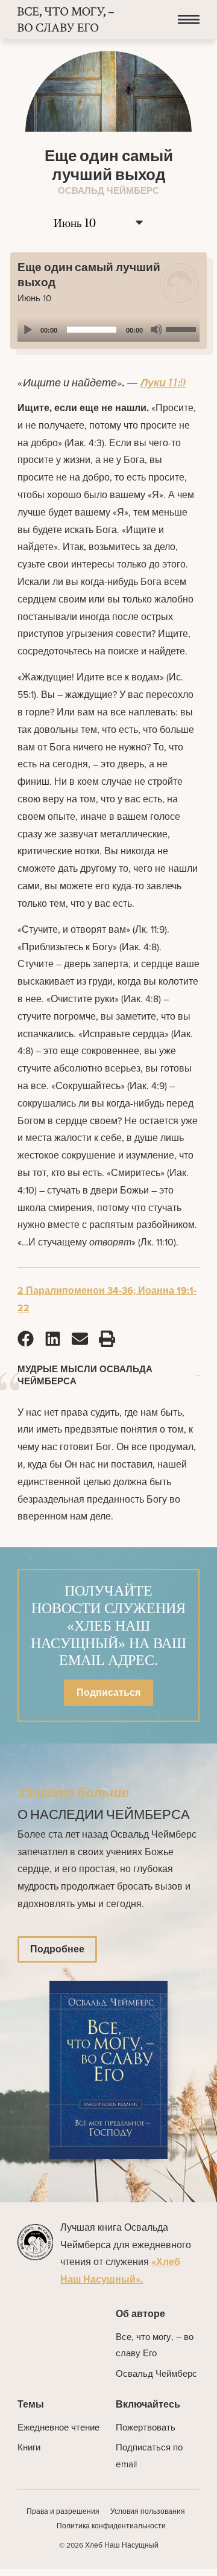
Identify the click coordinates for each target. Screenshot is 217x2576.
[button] (189, 20)
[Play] (27, 330)
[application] (108, 330)
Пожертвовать (146, 2427)
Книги (29, 2447)
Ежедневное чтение (58, 2427)
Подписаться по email (149, 2456)
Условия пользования (148, 2511)
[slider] (183, 328)
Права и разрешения (63, 2511)
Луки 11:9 (163, 383)
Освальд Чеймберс (156, 2374)
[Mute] (156, 330)
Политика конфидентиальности (111, 2526)
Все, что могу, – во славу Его (155, 2345)
